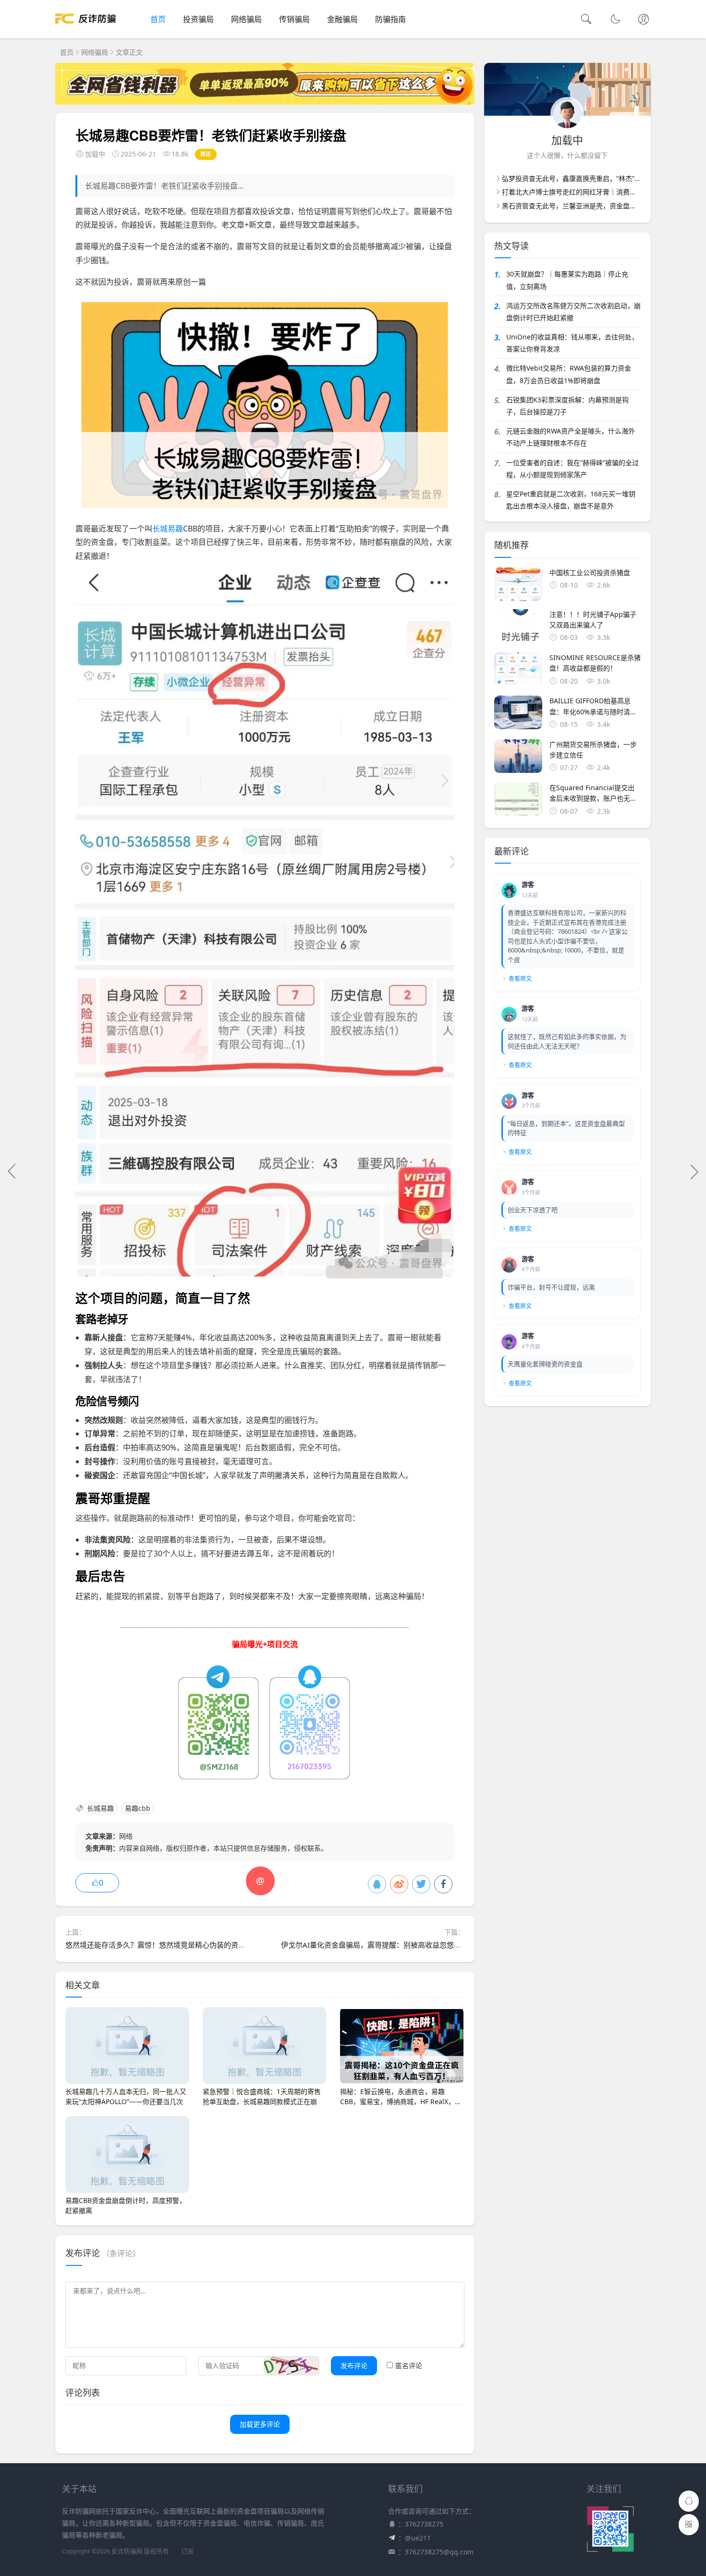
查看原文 (520, 979)
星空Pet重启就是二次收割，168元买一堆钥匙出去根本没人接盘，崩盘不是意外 (571, 500)
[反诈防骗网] (85, 29)
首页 (158, 19)
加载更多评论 (260, 2424)
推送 (206, 154)
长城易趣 (168, 529)
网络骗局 (246, 19)
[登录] (644, 20)
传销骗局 (294, 19)
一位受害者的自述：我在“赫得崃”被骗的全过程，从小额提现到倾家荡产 (572, 469)
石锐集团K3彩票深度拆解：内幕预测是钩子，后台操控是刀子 (567, 406)
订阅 (187, 2551)
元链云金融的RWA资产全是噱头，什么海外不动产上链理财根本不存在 (571, 437)
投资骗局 (198, 19)
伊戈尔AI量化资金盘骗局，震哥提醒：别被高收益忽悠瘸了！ (378, 1945)
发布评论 (354, 2365)
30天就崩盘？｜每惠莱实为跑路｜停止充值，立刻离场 (567, 280)
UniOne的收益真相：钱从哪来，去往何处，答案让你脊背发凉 (572, 343)
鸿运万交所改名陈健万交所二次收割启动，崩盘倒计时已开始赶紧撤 (573, 312)
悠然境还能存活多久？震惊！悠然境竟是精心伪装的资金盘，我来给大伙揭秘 (188, 1945)
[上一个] (12, 1171)
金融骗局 (342, 19)
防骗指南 (390, 19)
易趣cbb (138, 1809)
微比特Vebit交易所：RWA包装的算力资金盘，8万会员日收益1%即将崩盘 (569, 374)
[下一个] (694, 1171)
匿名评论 (409, 2365)
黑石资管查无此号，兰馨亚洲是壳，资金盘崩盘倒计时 (583, 206)
